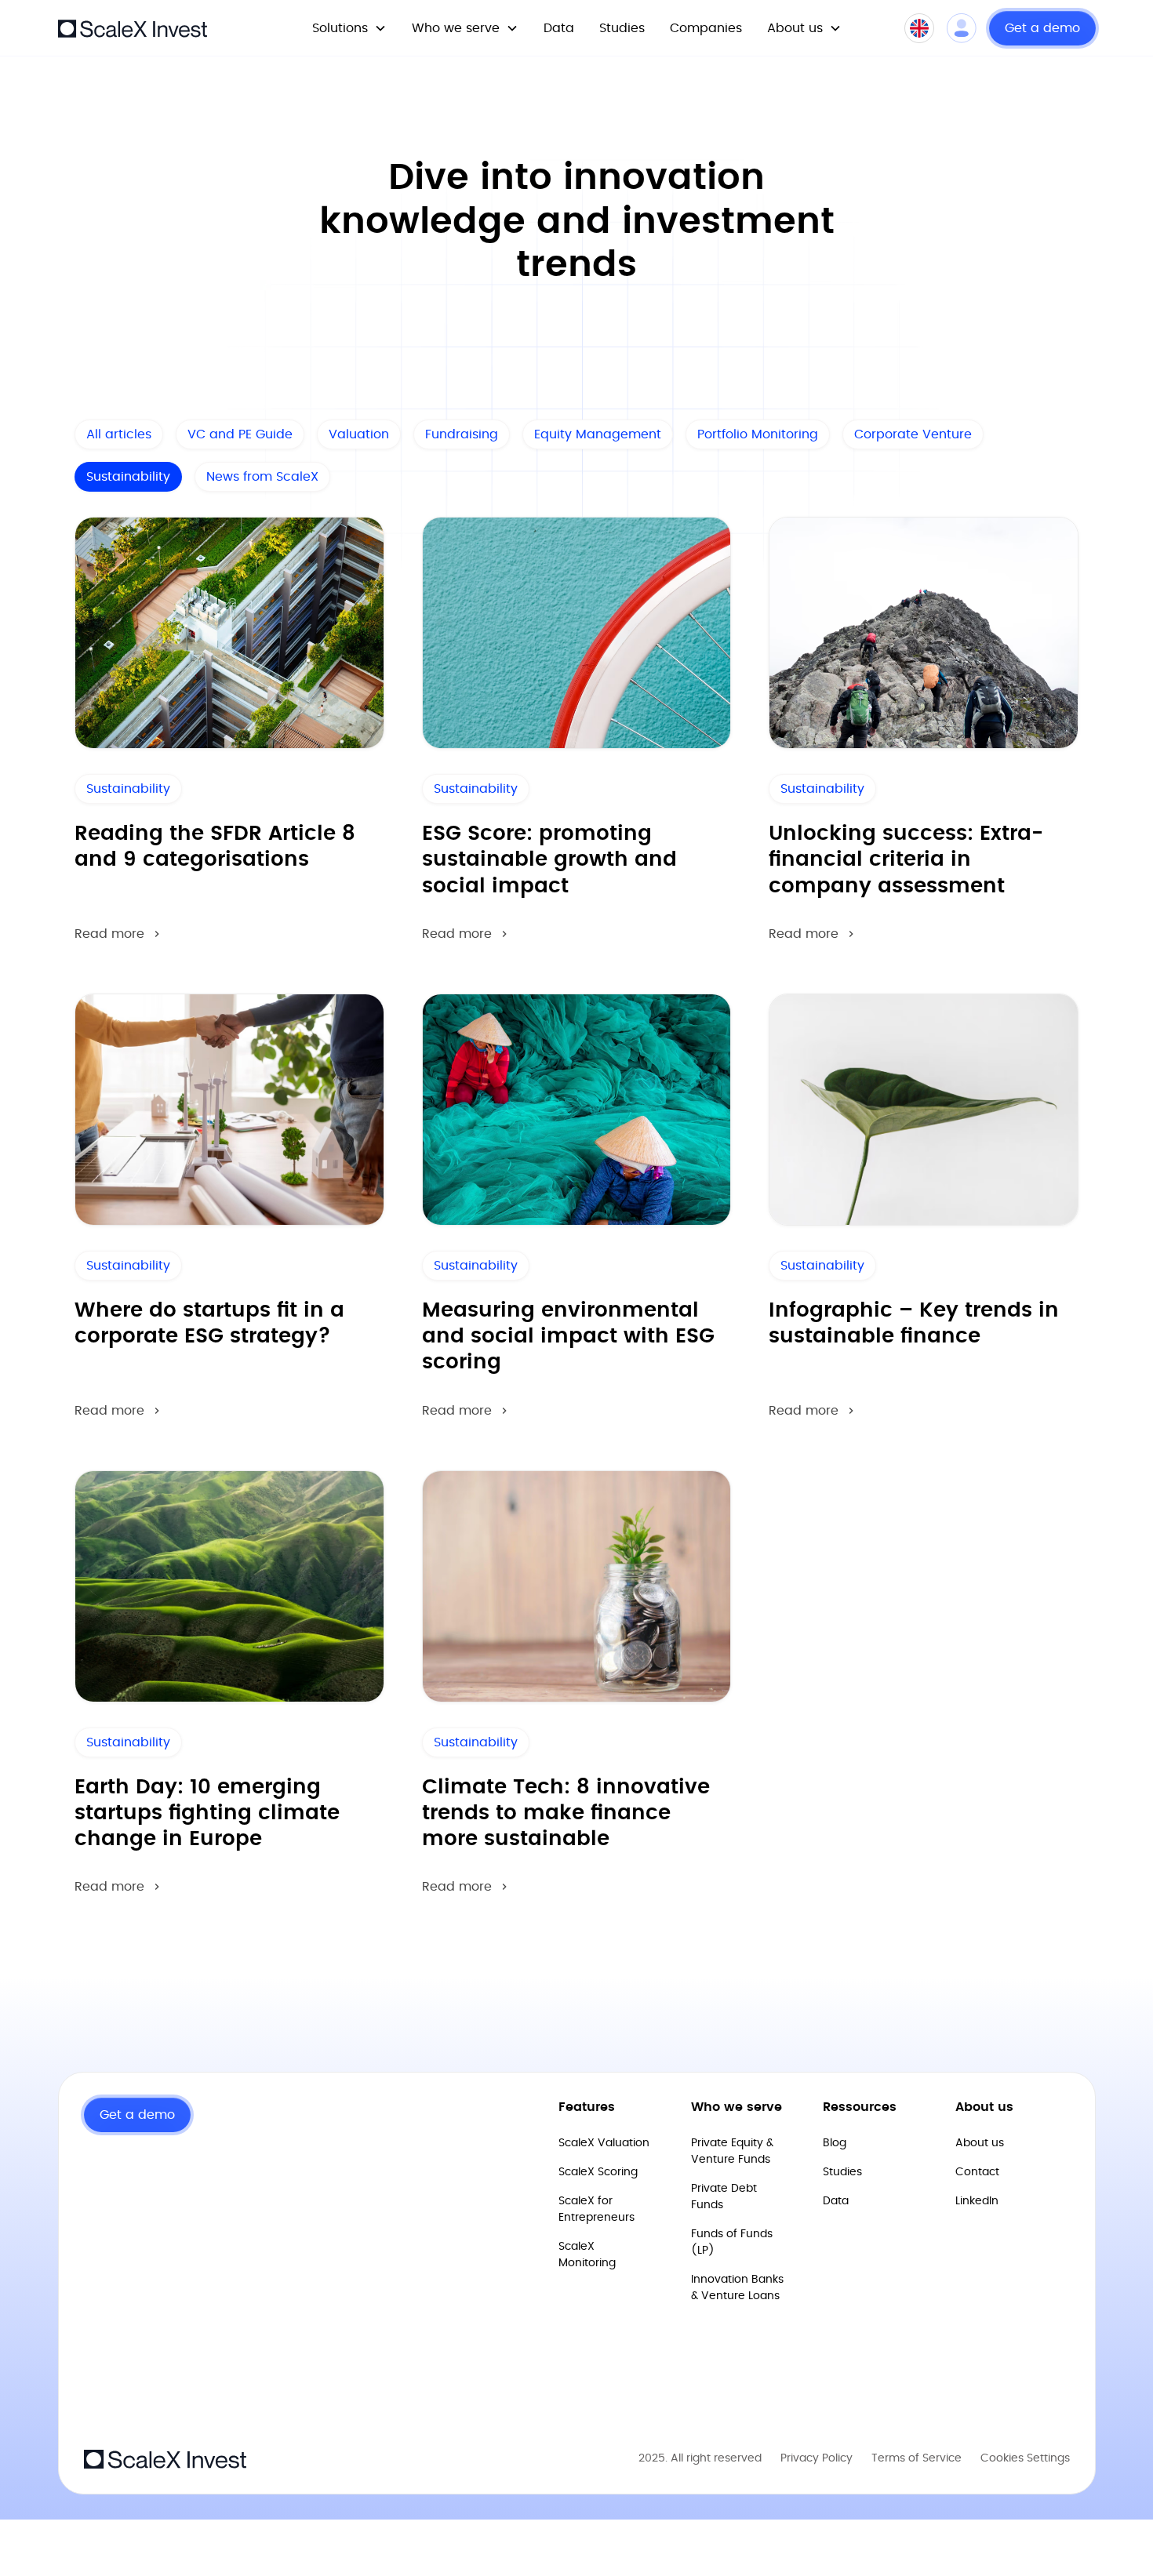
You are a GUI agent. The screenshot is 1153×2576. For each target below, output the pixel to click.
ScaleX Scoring (598, 2172)
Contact (977, 2172)
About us (980, 2143)
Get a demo (1042, 28)
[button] (349, 28)
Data (559, 28)
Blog (835, 2143)
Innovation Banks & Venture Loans (737, 2288)
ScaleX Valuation (604, 2143)
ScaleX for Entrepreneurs (597, 2209)
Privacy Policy (817, 2458)
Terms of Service (917, 2458)
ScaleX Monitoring (587, 2255)
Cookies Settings (1025, 2458)
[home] (133, 27)
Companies (706, 28)
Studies (622, 28)
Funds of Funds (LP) (732, 2242)
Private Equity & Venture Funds (732, 2151)
